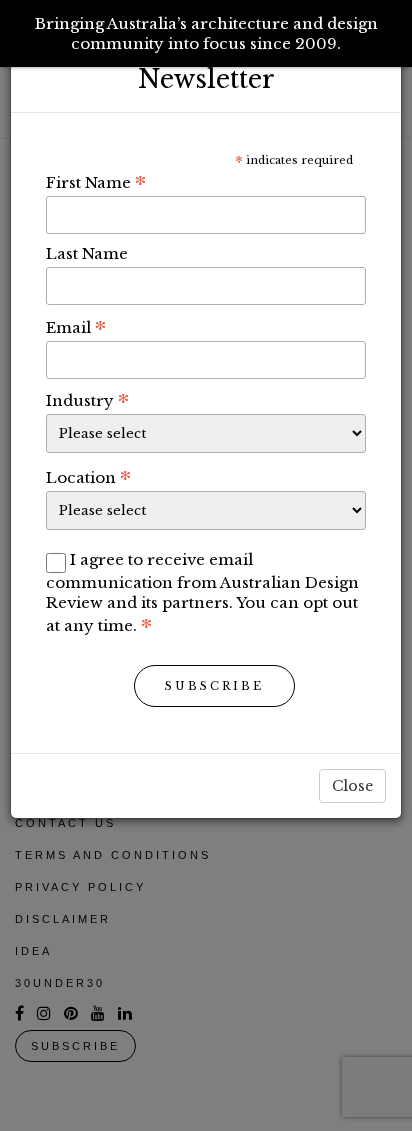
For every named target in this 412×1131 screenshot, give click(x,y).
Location (88, 477)
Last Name (87, 253)
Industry (87, 400)
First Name (96, 182)
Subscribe (214, 686)
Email (76, 327)
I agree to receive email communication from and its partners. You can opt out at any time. (202, 592)
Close (352, 786)
